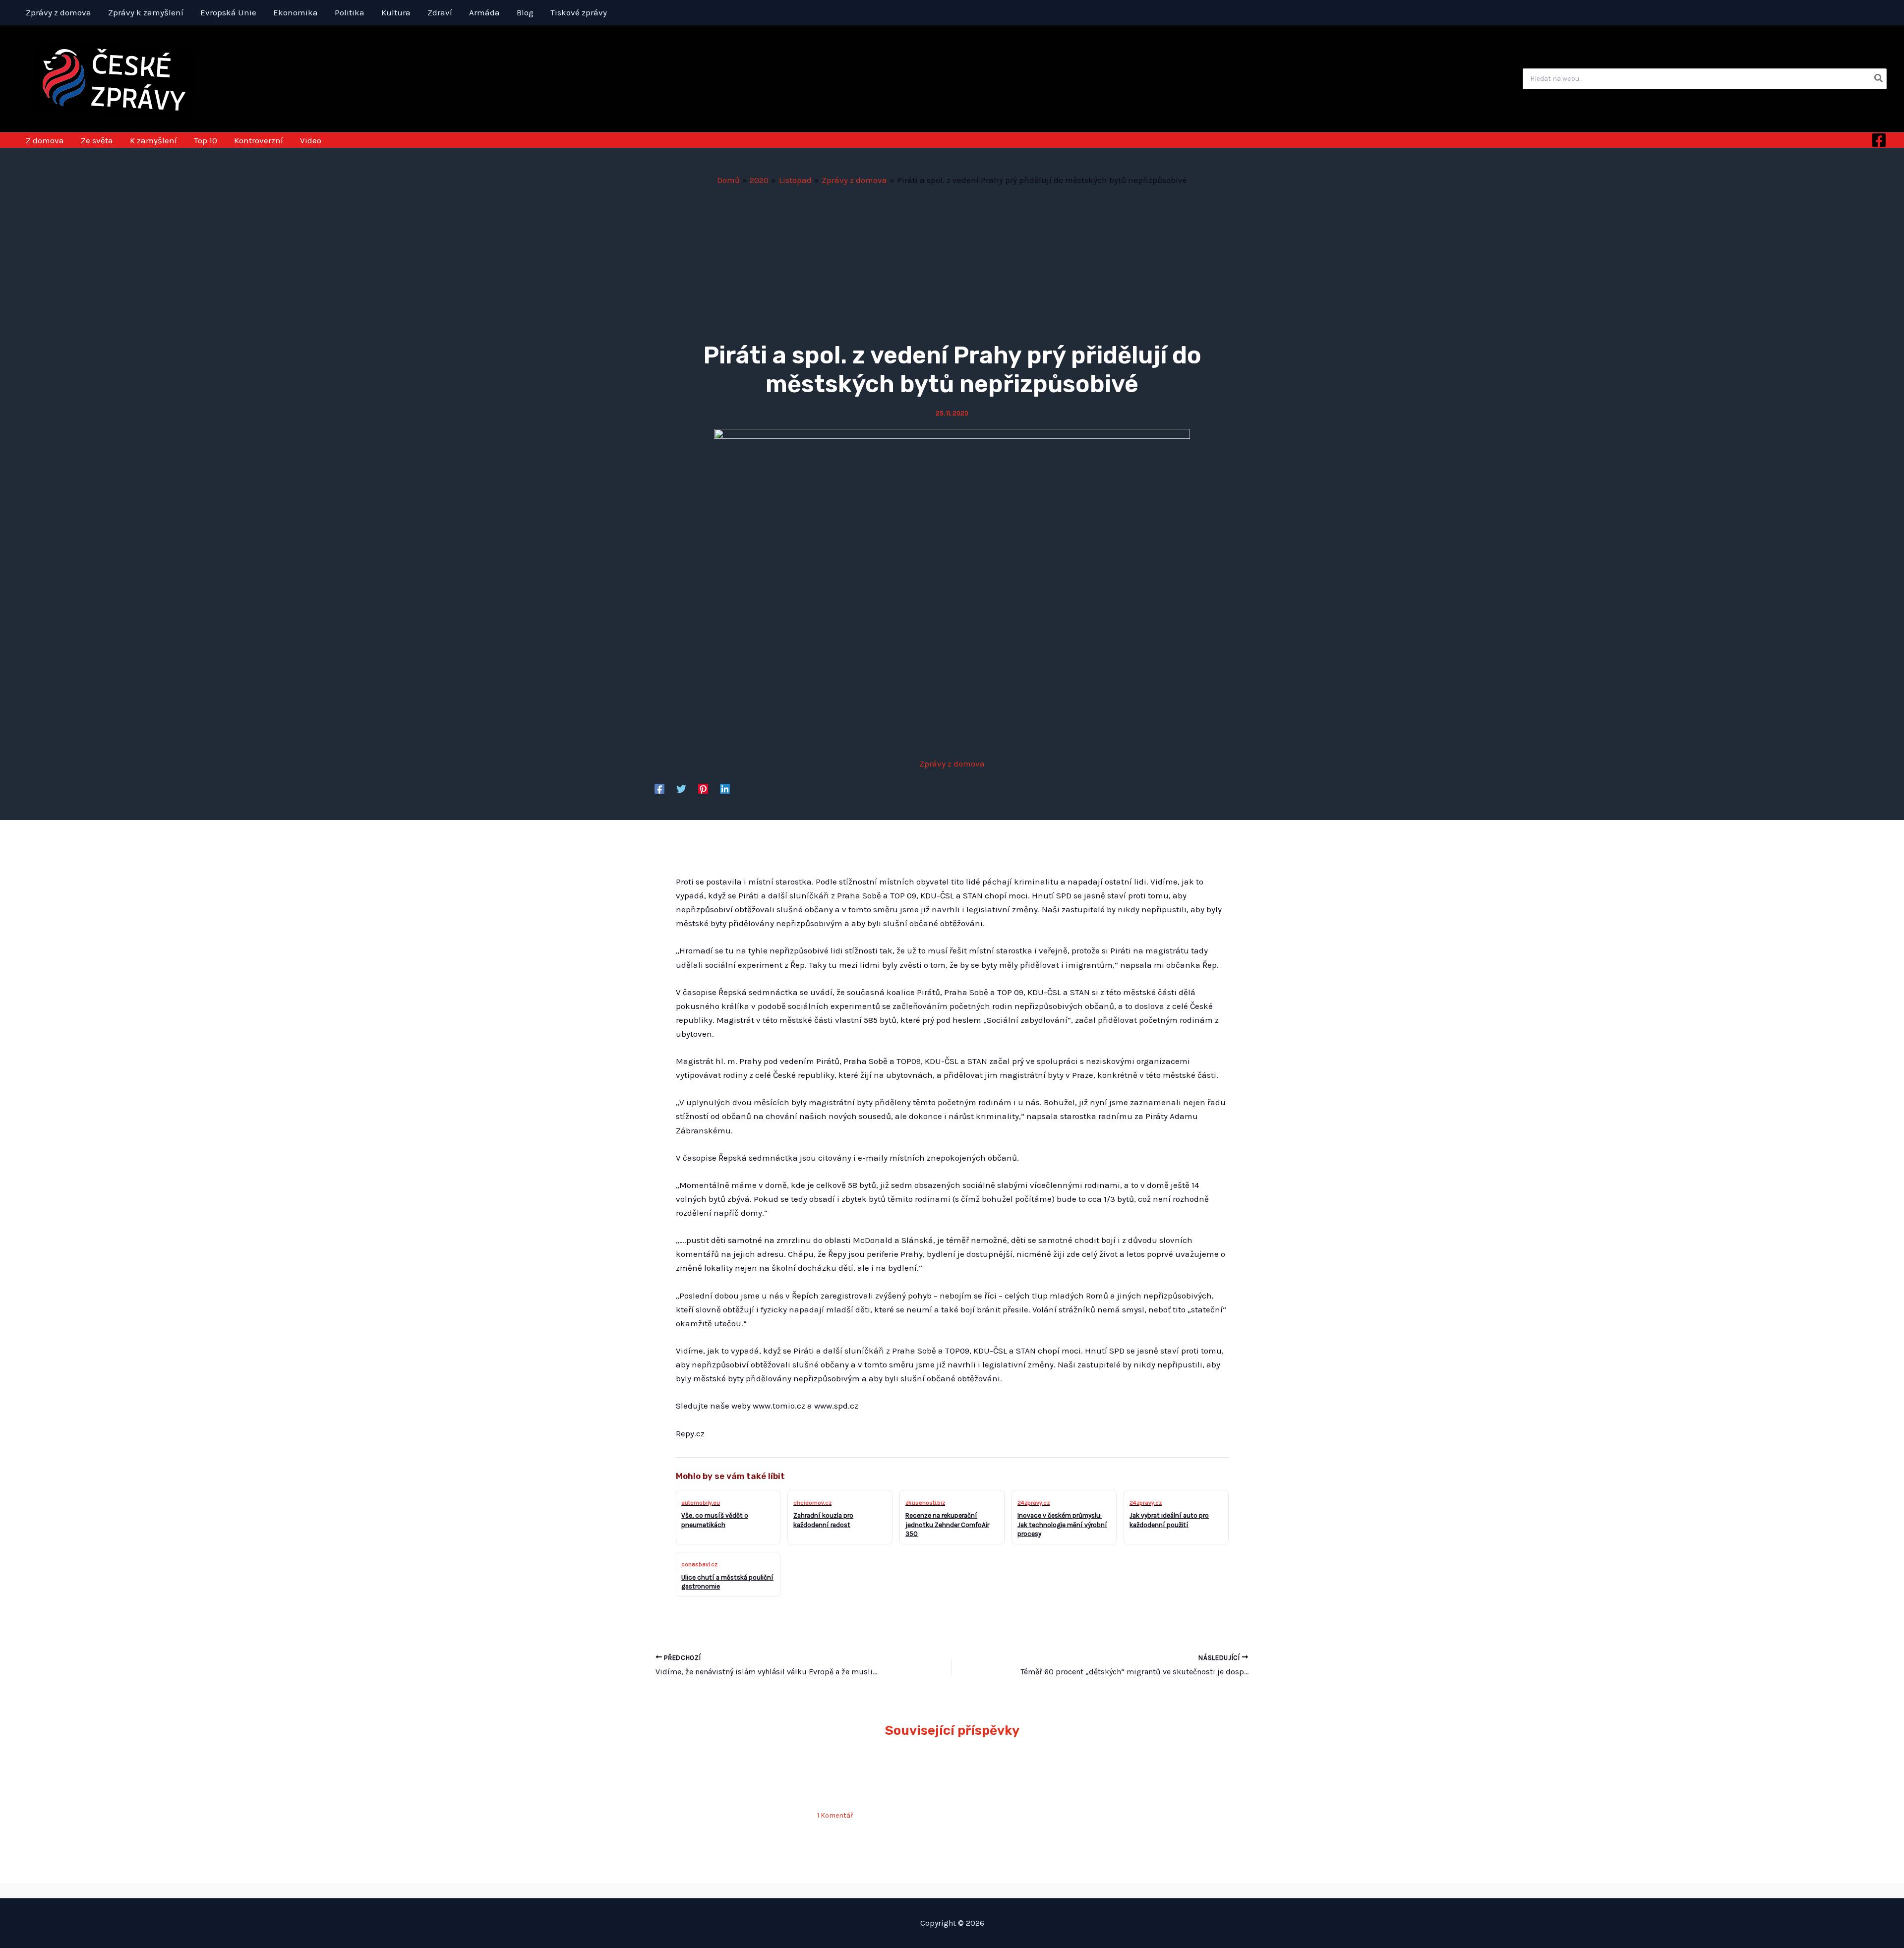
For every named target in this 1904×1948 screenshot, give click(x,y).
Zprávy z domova (952, 764)
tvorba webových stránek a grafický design (952, 1890)
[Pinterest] (703, 788)
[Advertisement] (952, 261)
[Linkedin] (725, 788)
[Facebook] (1879, 140)
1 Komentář (835, 1815)
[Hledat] (1879, 79)
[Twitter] (681, 788)
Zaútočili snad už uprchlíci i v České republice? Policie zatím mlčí (882, 1782)
